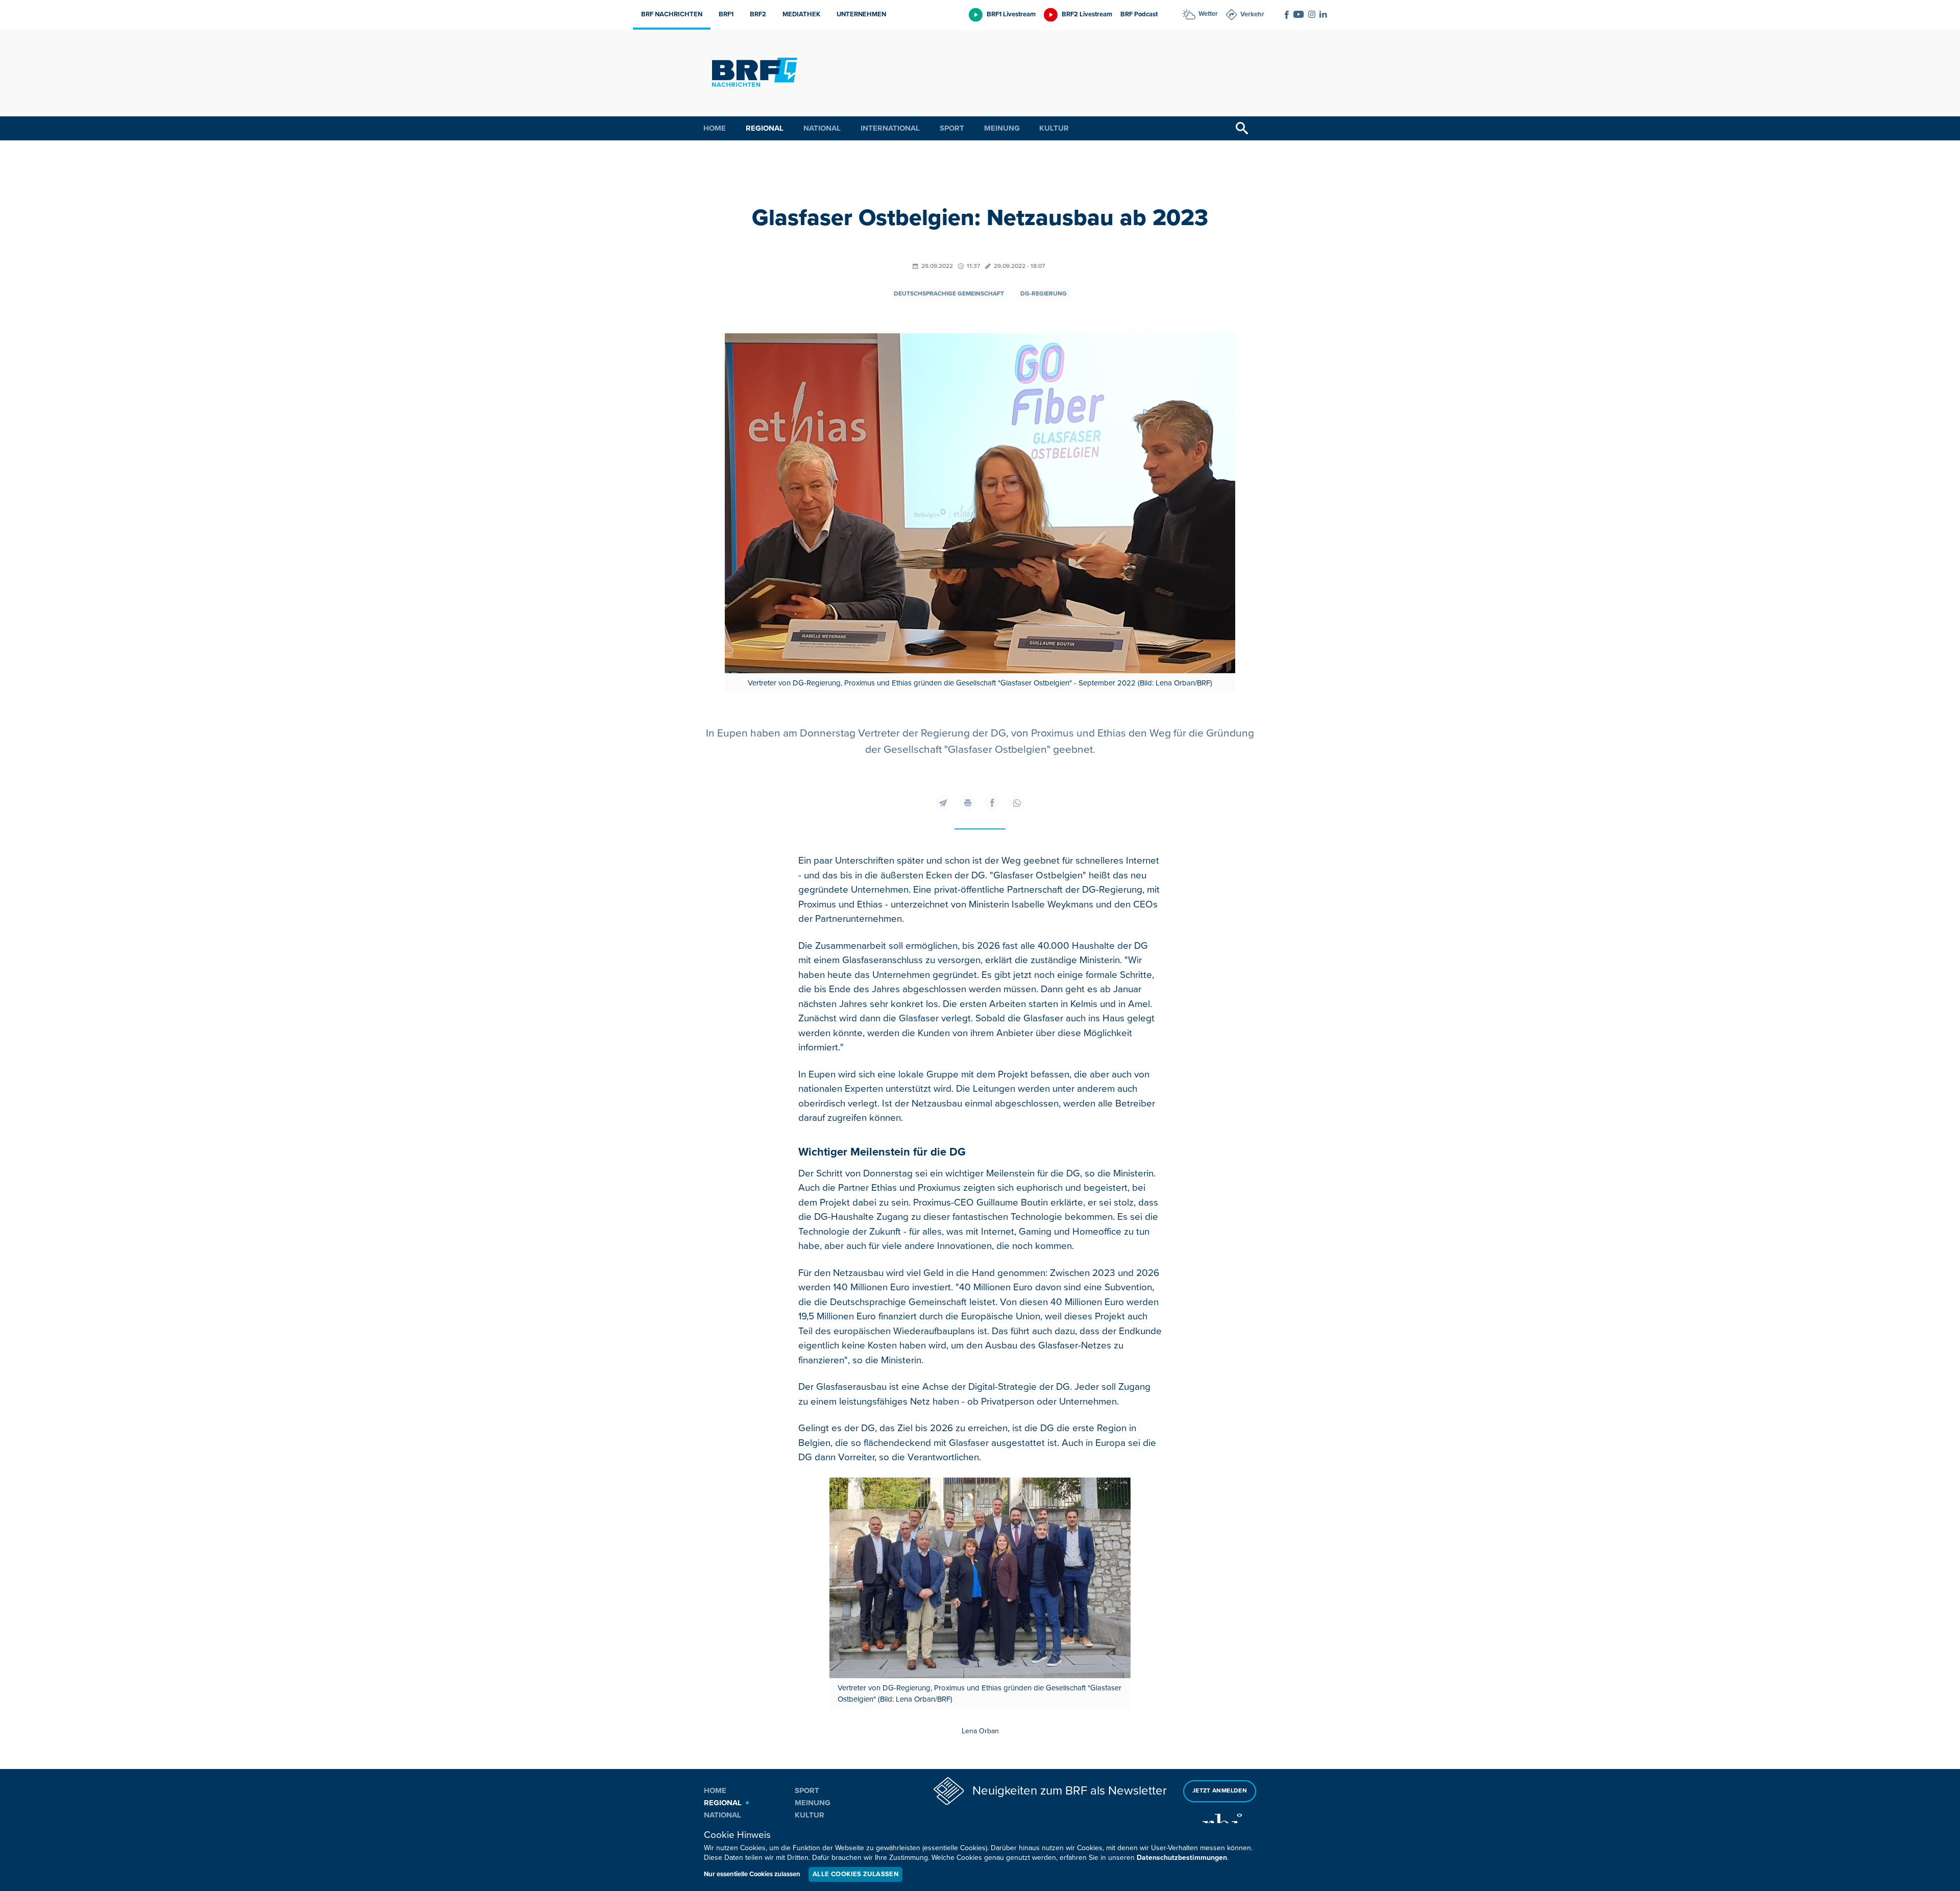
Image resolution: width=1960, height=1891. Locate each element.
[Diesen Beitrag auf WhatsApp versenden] (1017, 803)
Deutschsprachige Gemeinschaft (949, 294)
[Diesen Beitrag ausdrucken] (968, 803)
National (822, 128)
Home (715, 128)
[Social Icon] (1287, 15)
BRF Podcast (1139, 14)
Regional (765, 128)
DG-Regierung (1044, 294)
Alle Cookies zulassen (855, 1874)
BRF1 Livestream (1011, 14)
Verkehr (1252, 14)
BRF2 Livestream (1087, 14)
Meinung (1002, 128)
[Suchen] (1242, 128)
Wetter (1208, 14)
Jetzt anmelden (1220, 1791)
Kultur (1054, 128)
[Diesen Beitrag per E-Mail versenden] (943, 803)
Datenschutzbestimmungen (1182, 1858)
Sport (952, 128)
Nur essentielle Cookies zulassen (752, 1874)
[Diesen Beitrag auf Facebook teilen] (992, 803)
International (890, 128)
